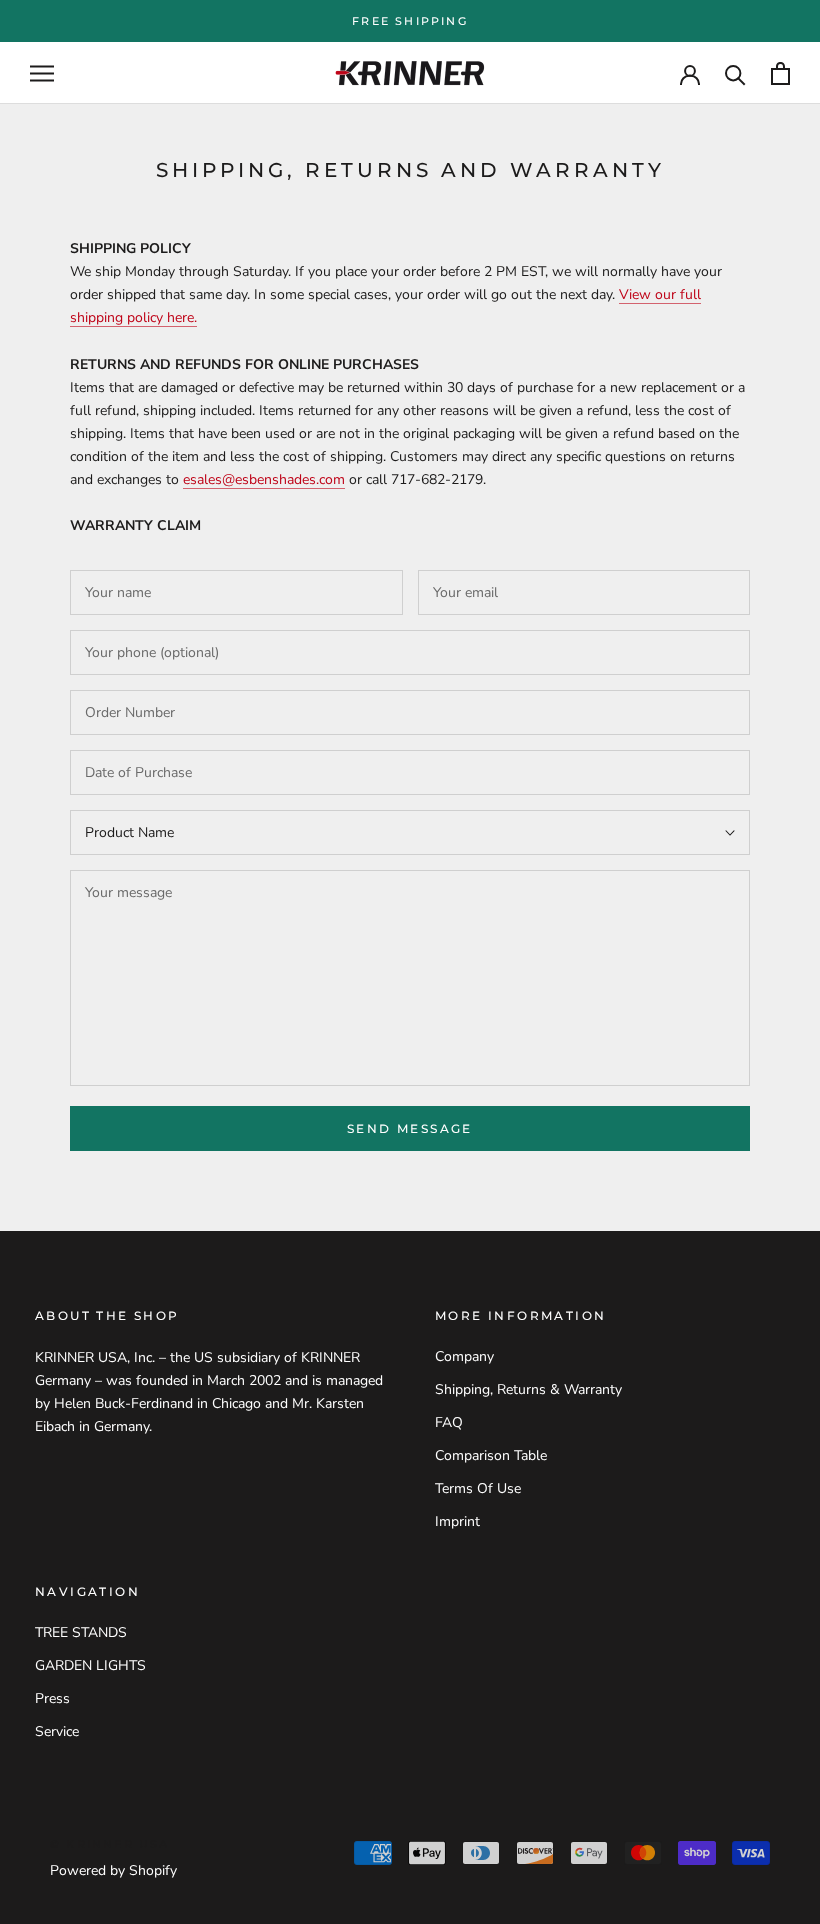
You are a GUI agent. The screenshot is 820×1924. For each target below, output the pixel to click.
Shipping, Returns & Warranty (528, 1389)
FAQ (449, 1422)
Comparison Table (491, 1455)
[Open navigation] (42, 73)
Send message (410, 1128)
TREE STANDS (81, 1632)
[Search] (735, 73)
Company (464, 1356)
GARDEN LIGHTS (90, 1665)
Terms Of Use (478, 1488)
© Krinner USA (110, 1844)
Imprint (457, 1521)
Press (52, 1698)
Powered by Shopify (113, 1870)
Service (57, 1731)
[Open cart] (780, 73)
